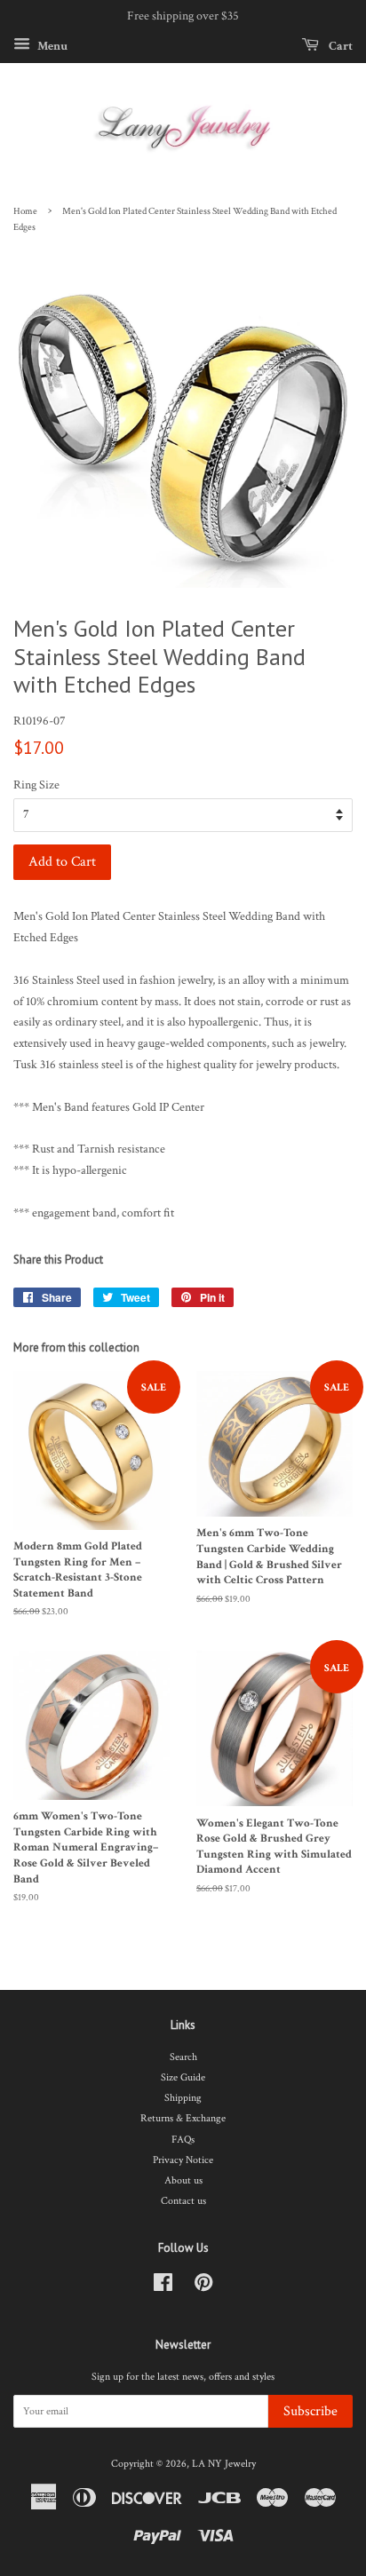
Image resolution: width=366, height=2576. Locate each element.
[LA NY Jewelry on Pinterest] (203, 2287)
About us (183, 2180)
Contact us (183, 2201)
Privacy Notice (183, 2160)
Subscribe (310, 2411)
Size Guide (183, 2077)
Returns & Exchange (183, 2118)
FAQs (183, 2140)
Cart (339, 45)
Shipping (183, 2098)
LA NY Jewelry (224, 2464)
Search (183, 2057)
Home (25, 211)
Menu (51, 45)
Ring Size (36, 785)
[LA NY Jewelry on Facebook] (163, 2287)
